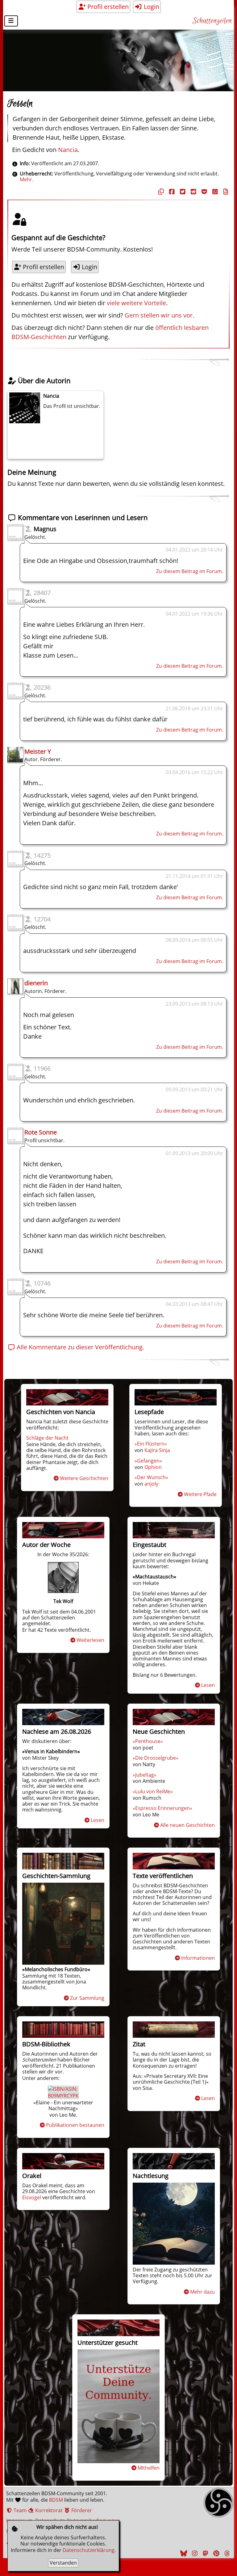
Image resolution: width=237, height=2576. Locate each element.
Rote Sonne (41, 1132)
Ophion (153, 1467)
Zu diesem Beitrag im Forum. (190, 571)
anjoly (151, 1484)
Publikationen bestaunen (75, 2125)
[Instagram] (194, 2553)
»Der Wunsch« (151, 1477)
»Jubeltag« (145, 1775)
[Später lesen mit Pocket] (203, 192)
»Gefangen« (148, 1461)
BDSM (56, 2500)
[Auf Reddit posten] (193, 192)
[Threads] (226, 2553)
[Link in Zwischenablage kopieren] (160, 192)
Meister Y (38, 751)
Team (19, 2510)
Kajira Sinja (157, 1450)
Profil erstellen (107, 7)
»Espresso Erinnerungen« (162, 1808)
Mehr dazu (202, 2292)
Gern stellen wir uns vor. (159, 315)
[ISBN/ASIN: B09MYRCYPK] (63, 2096)
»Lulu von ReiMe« (153, 1791)
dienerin (36, 983)
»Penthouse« (148, 1741)
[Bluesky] (183, 2553)
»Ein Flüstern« (151, 1444)
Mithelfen (149, 2468)
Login (151, 7)
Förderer (81, 2510)
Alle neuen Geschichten (187, 1825)
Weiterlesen (90, 1640)
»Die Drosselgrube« (156, 1758)
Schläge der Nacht (47, 1438)
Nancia (68, 150)
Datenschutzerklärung (89, 2550)
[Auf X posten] (182, 192)
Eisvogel (32, 2197)
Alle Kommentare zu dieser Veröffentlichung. (80, 1347)
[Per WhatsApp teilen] (214, 192)
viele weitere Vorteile (136, 303)
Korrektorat (48, 2510)
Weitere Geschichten (84, 1478)
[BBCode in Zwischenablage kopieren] (225, 192)
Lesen (208, 1685)
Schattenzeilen (212, 21)
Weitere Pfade (200, 1494)
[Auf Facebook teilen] (171, 192)
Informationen (198, 1958)
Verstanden (63, 2563)
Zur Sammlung (87, 1998)
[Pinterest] (215, 2553)
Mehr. (27, 179)
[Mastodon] (205, 2553)
